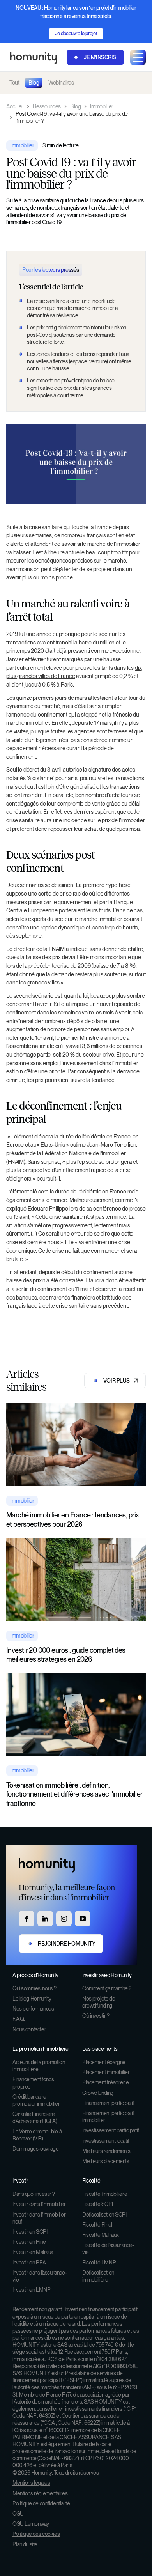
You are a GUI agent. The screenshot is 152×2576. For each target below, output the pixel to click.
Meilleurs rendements (106, 2151)
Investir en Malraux (33, 2252)
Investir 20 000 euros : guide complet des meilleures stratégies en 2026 (66, 1655)
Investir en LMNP (31, 2290)
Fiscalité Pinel (97, 2225)
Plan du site (25, 2544)
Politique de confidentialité (41, 2503)
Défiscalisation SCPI (104, 2215)
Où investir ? (96, 2016)
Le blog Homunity (32, 1999)
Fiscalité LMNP (99, 2263)
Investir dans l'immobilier (39, 2204)
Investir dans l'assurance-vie (40, 2276)
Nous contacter (29, 2029)
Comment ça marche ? (107, 1988)
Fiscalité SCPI (97, 2204)
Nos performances (33, 2009)
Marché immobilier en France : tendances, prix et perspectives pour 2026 (73, 1519)
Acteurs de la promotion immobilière (39, 2066)
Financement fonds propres (33, 2083)
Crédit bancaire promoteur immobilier (36, 2100)
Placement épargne (104, 2062)
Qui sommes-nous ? (34, 1988)
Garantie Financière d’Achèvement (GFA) (35, 2117)
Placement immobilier (106, 2072)
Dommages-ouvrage (35, 2149)
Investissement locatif (106, 2141)
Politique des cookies (36, 2534)
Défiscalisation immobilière (98, 2276)
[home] (32, 58)
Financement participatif (108, 2103)
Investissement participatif (111, 2130)
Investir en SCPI (30, 2232)
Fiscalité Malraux (101, 2235)
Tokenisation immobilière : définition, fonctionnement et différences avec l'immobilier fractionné (74, 1794)
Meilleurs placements (106, 2161)
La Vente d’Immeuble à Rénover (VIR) (37, 2135)
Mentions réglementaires (40, 2493)
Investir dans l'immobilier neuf (39, 2218)
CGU (18, 2514)
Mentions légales (31, 2483)
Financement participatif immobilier (108, 2117)
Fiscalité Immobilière (105, 2194)
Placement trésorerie (106, 2082)
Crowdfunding (98, 2093)
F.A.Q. (19, 2019)
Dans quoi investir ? (34, 2194)
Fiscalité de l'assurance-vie (108, 2248)
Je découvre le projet (76, 33)
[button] (138, 57)
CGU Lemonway (31, 2524)
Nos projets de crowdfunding (99, 2002)
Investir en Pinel (30, 2242)
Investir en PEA (29, 2263)
